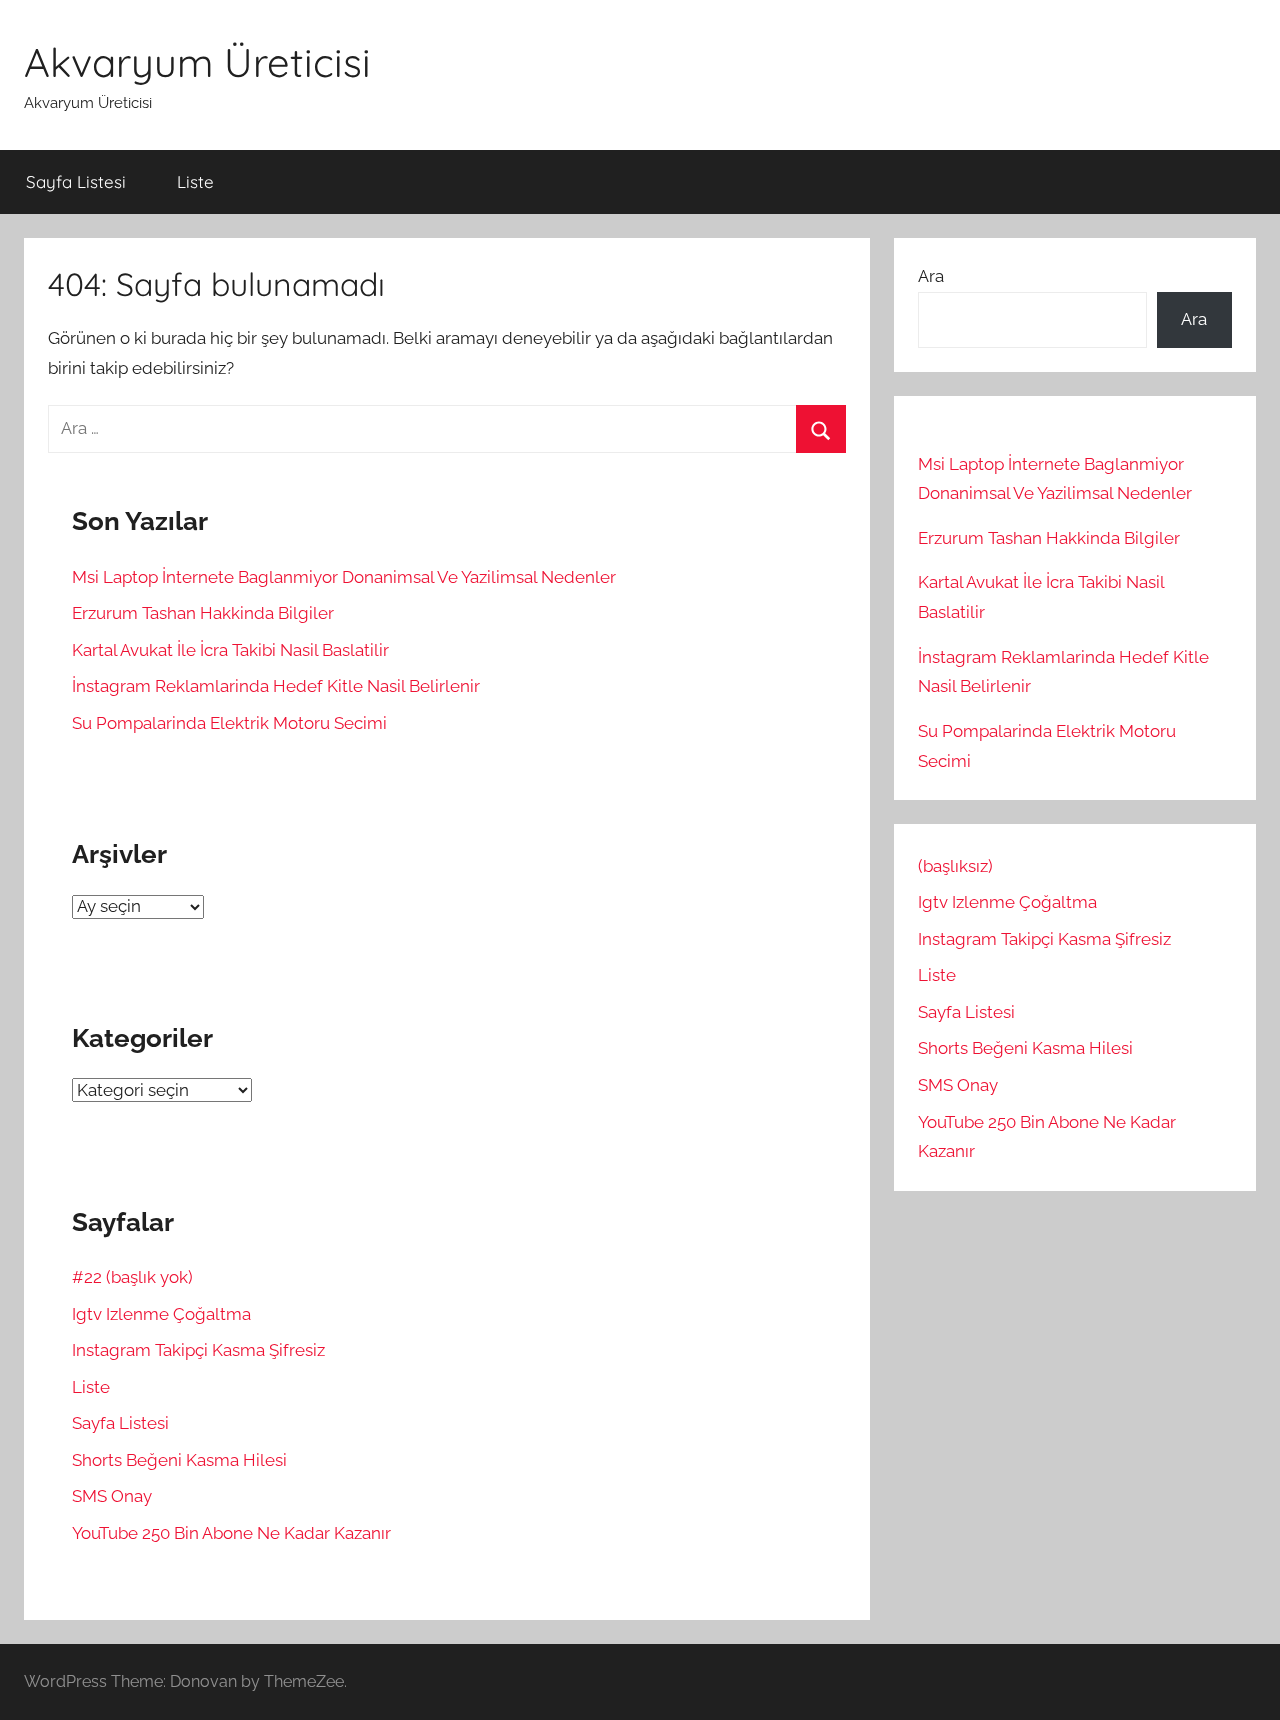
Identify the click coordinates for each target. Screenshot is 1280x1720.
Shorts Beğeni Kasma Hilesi (179, 1460)
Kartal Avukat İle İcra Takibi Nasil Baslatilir (230, 650)
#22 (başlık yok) (132, 1277)
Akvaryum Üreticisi (197, 62)
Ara (931, 276)
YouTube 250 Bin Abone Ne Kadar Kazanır (231, 1533)
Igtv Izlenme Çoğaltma (161, 1314)
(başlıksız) (955, 866)
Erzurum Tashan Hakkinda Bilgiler (203, 613)
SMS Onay (112, 1496)
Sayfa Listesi (76, 181)
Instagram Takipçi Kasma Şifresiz (198, 1350)
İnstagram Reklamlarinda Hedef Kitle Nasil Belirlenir (276, 686)
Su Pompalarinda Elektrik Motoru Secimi (229, 723)
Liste (195, 181)
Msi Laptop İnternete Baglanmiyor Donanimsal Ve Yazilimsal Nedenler (344, 577)
